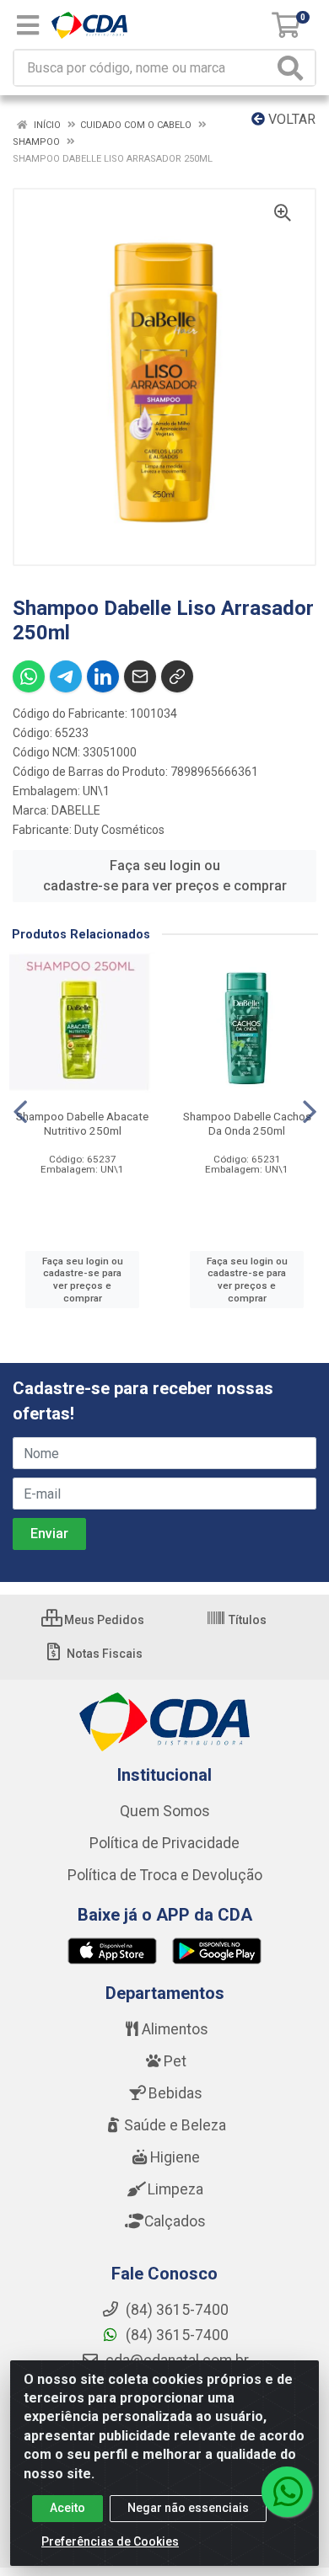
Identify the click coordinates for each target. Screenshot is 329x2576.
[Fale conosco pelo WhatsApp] (287, 2492)
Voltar (290, 119)
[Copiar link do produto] (177, 676)
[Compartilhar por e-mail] (140, 676)
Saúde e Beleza (175, 2125)
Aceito (67, 2508)
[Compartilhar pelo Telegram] (66, 676)
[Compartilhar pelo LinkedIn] (103, 676)
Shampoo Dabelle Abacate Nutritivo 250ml (82, 1123)
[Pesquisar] (294, 68)
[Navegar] (20, 1112)
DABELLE (76, 810)
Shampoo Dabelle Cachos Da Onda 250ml (247, 1123)
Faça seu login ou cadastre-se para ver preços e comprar (165, 876)
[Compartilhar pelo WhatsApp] (29, 676)
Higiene (175, 2157)
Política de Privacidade (164, 1843)
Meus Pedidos (103, 1620)
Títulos (246, 1620)
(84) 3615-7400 (175, 2335)
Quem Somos (165, 1811)
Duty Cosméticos (119, 830)
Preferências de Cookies (110, 2541)
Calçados (175, 2221)
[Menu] (28, 25)
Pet (175, 2061)
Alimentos (175, 2029)
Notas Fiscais (103, 1654)
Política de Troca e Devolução (165, 1875)
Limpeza (175, 2189)
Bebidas (175, 2093)
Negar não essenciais (188, 2508)
